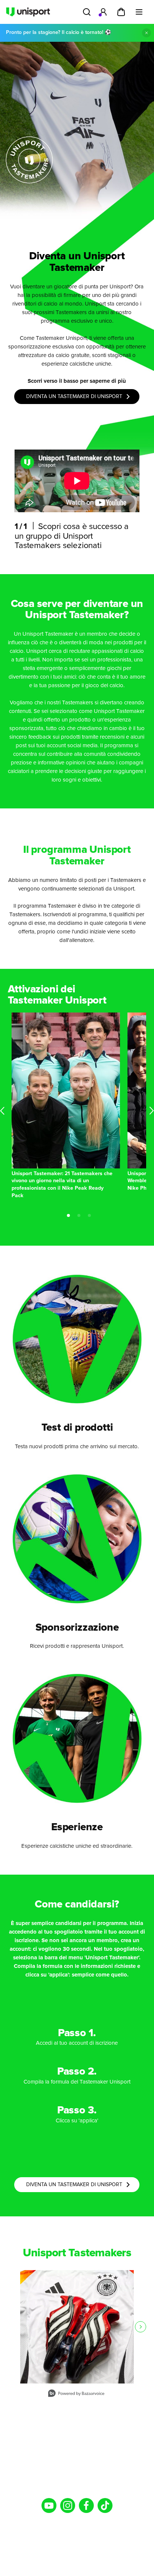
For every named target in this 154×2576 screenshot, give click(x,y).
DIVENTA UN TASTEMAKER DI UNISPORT (74, 397)
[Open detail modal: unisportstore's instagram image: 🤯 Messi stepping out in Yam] (77, 2327)
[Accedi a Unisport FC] (103, 12)
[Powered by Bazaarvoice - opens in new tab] (76, 2394)
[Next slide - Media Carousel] (141, 2327)
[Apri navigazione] (139, 12)
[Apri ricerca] (87, 12)
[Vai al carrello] (121, 12)
